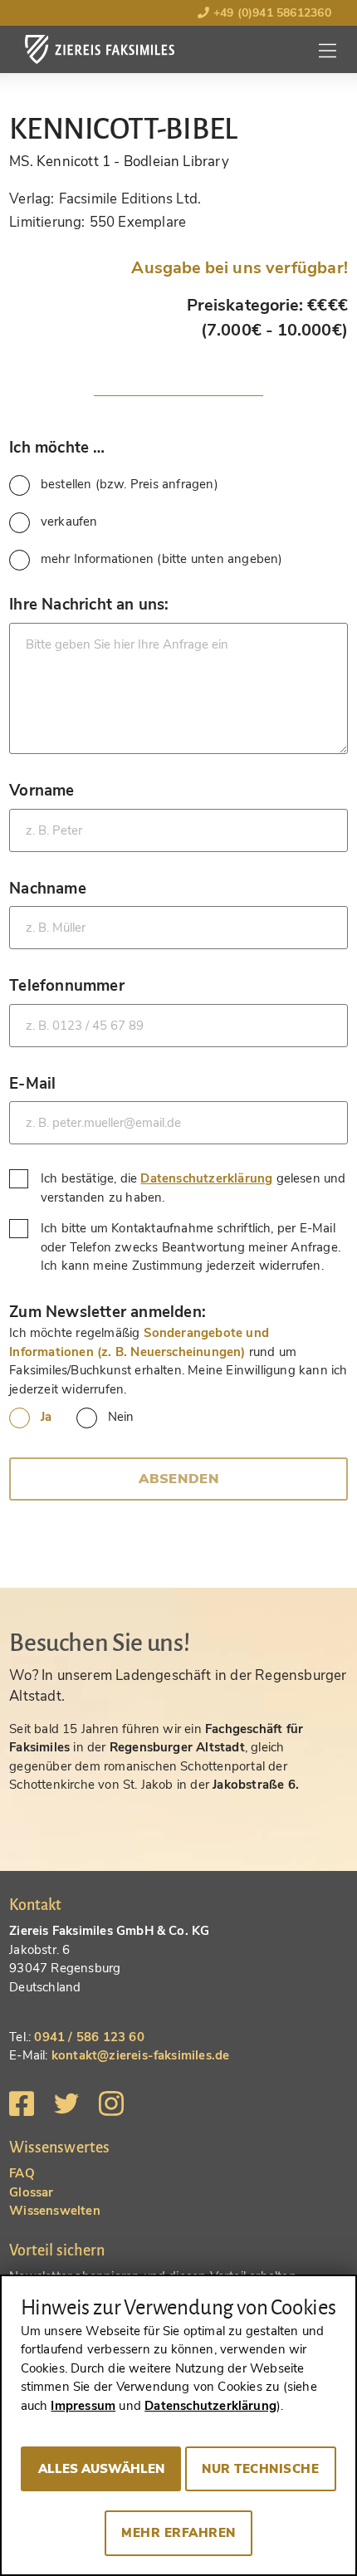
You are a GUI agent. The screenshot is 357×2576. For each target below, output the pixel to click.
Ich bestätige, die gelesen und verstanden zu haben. (193, 1188)
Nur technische (260, 2469)
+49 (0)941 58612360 (270, 13)
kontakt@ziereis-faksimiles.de (141, 2055)
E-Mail (32, 1083)
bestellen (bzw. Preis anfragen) (130, 484)
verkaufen (69, 522)
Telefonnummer (67, 985)
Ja (46, 1417)
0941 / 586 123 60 (89, 2037)
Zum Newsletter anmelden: (108, 1312)
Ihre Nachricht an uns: (89, 604)
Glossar (31, 2192)
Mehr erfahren (178, 2533)
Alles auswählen (101, 2469)
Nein (121, 1417)
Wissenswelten (55, 2211)
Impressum (83, 2406)
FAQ (22, 2173)
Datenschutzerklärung (206, 1178)
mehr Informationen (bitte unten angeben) (162, 559)
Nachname (48, 888)
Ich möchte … (57, 447)
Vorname (42, 790)
